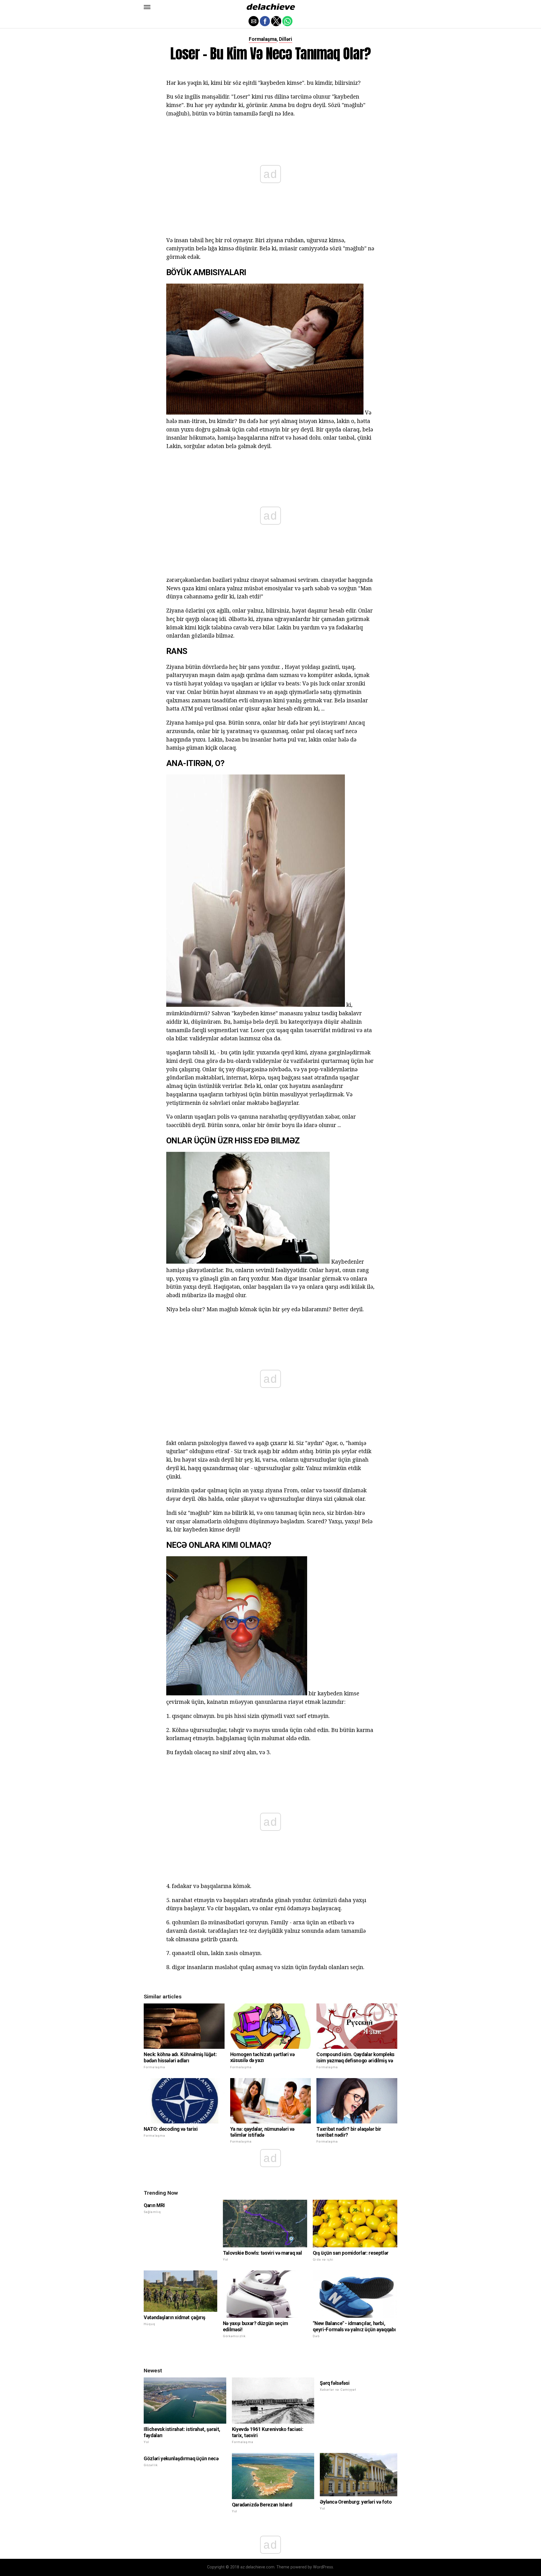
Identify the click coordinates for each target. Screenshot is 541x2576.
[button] (147, 7)
